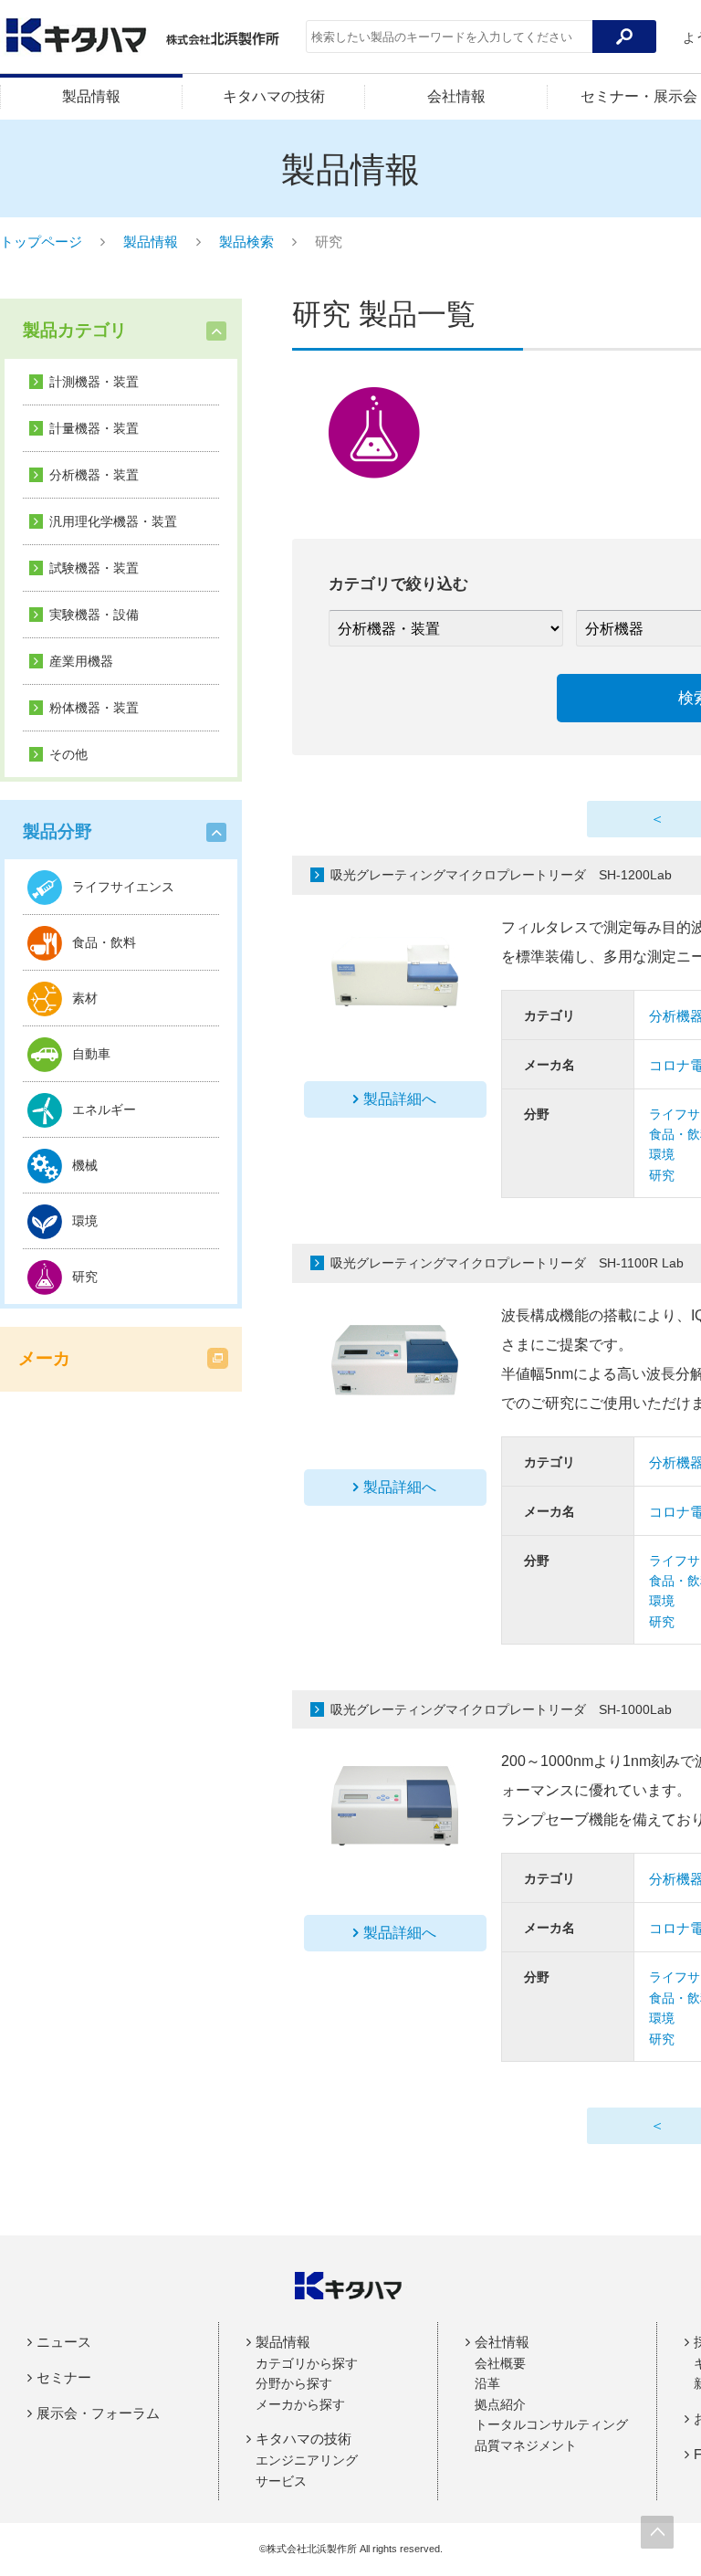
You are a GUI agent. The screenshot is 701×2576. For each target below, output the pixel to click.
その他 (68, 754)
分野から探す (294, 2383)
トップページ (41, 242)
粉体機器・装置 (94, 708)
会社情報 (456, 96)
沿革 (487, 2383)
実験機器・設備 (94, 615)
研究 (662, 1175)
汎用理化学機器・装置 (113, 521)
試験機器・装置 (94, 568)
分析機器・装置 (94, 475)
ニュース (64, 2342)
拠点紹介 (500, 2404)
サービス (281, 2481)
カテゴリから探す (307, 2363)
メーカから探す (300, 2404)
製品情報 (91, 96)
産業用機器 (81, 661)
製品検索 (246, 242)
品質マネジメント (526, 2445)
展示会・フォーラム (98, 2413)
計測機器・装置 (94, 382)
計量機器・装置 (94, 428)
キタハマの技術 (274, 96)
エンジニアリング (307, 2460)
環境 (662, 1154)
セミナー (64, 2377)
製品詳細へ (400, 1099)
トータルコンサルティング (551, 2424)
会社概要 (500, 2363)
